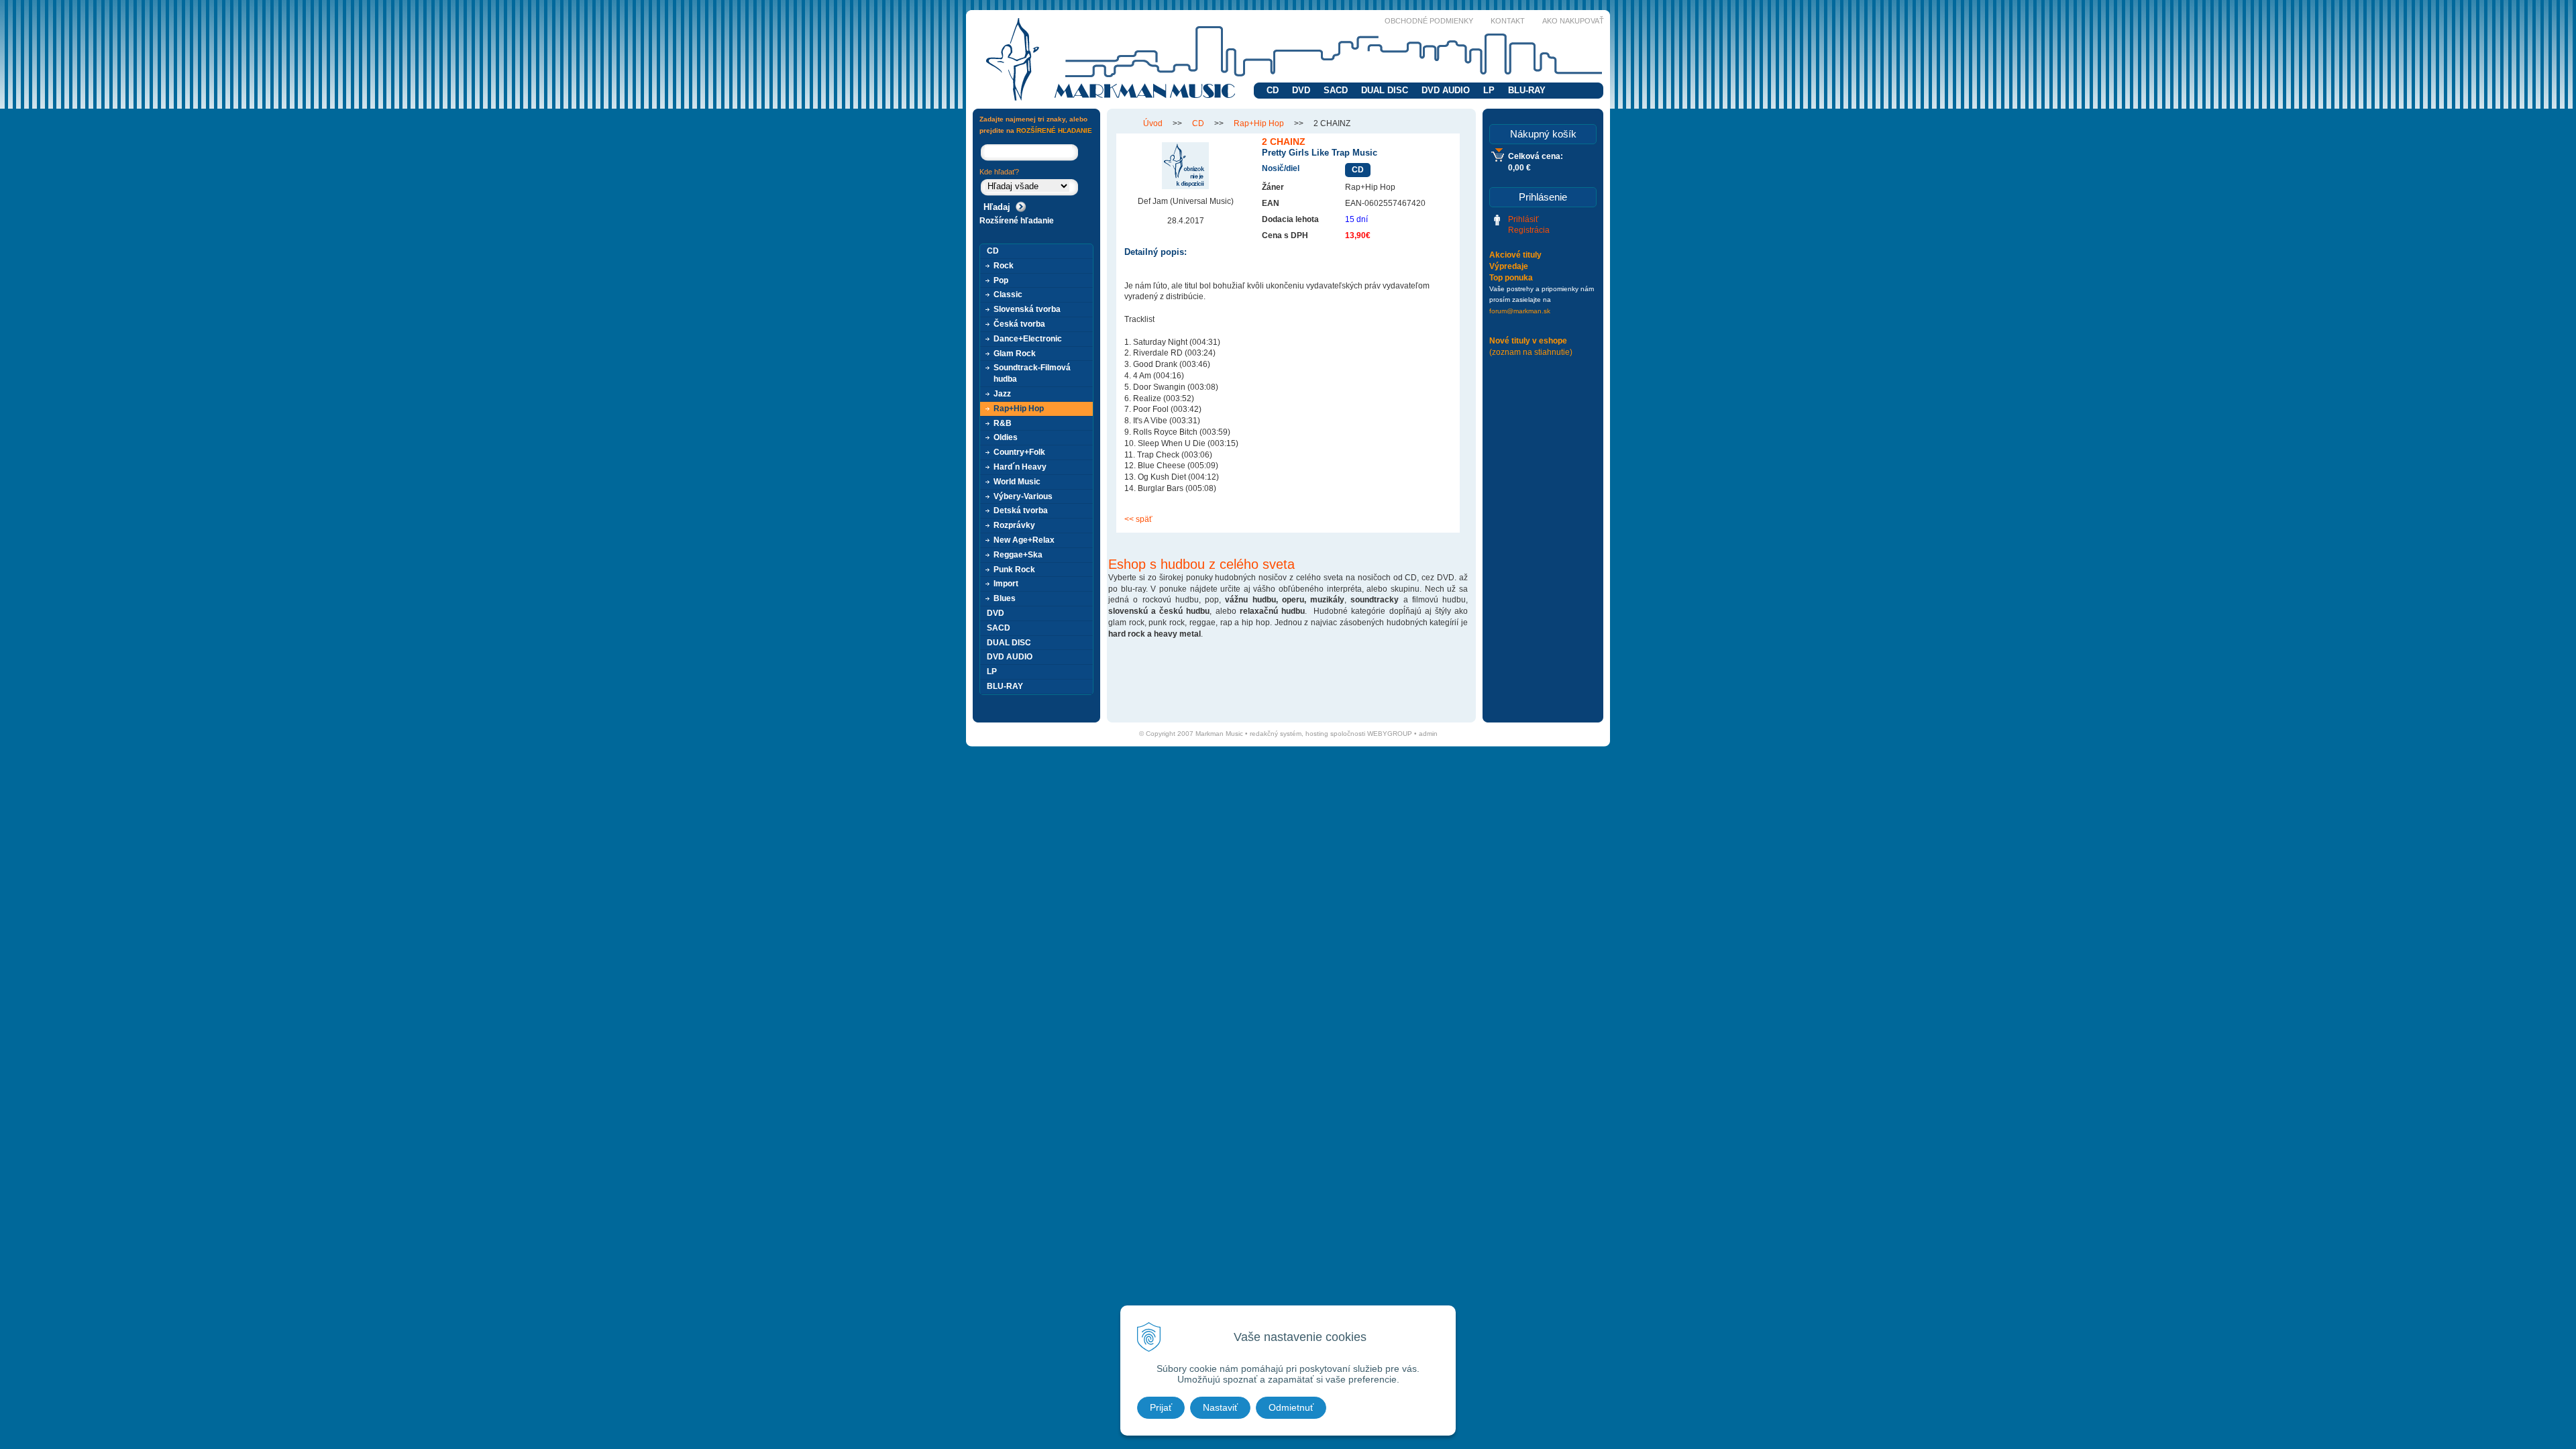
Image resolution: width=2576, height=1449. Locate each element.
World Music (1017, 482)
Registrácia (1529, 230)
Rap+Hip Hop (1259, 123)
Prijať (1161, 1407)
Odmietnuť (1291, 1407)
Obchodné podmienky (1429, 21)
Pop (1001, 280)
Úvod (1153, 123)
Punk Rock (1014, 570)
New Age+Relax (1024, 540)
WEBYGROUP (1390, 734)
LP (1489, 90)
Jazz (1002, 394)
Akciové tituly (1515, 255)
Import (1006, 584)
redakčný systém (1276, 734)
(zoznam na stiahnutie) (1531, 352)
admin (1428, 734)
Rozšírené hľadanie (1017, 221)
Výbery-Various (1023, 496)
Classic (1008, 294)
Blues (1005, 598)
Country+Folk (1019, 452)
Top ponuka (1511, 278)
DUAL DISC (1385, 90)
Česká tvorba (1019, 324)
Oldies (1006, 437)
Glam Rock (1015, 354)
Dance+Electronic (1028, 339)
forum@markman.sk (1520, 311)
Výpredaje (1509, 266)
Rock (1004, 266)
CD (1273, 90)
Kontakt (1508, 21)
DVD (1301, 90)
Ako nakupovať (1573, 21)
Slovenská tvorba (1027, 309)
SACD (1336, 90)
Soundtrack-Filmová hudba (1032, 373)
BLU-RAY (1527, 90)
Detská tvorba (1021, 511)
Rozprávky (1014, 525)
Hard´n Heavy (1020, 467)
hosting (1317, 734)
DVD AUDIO (1446, 90)
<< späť (1138, 519)
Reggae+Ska (1018, 555)
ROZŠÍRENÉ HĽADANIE (1054, 130)
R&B (1003, 423)
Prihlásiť (1523, 219)
